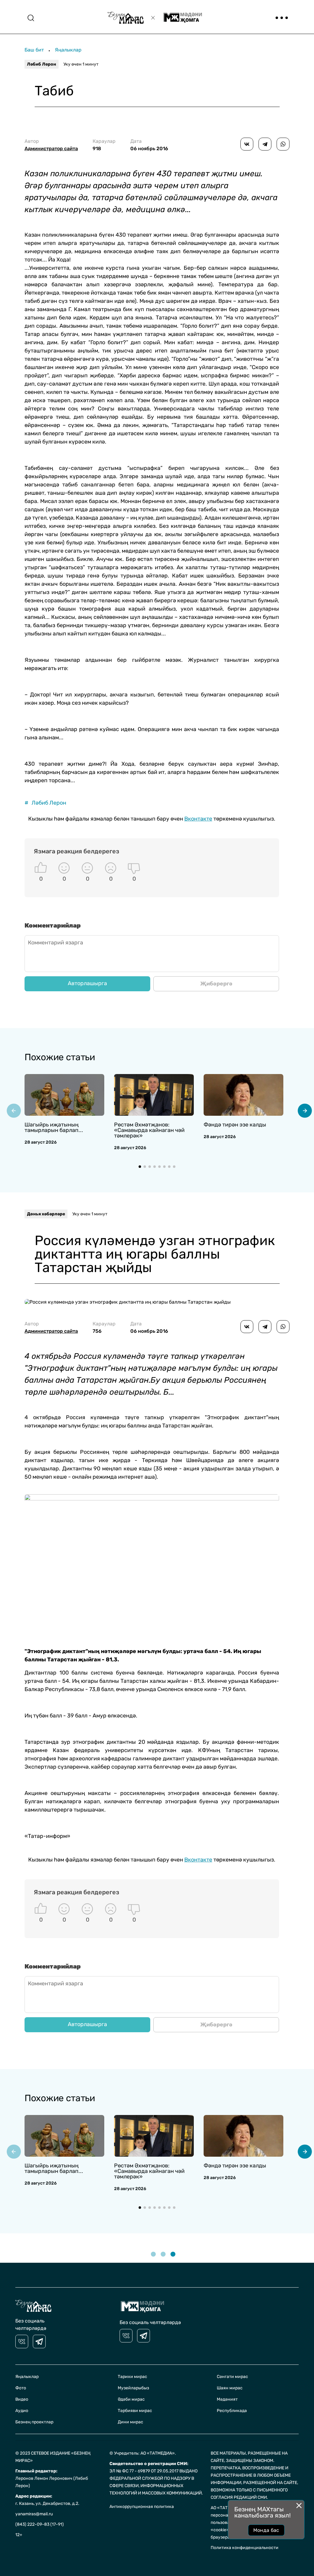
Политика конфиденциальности (245, 2548)
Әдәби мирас (131, 2399)
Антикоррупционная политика (142, 2507)
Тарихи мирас (132, 2377)
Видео (22, 2399)
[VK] (22, 2342)
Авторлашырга (87, 983)
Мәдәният (227, 2399)
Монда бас (266, 2530)
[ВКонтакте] (247, 144)
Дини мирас (130, 2422)
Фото (21, 2388)
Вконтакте (198, 819)
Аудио (22, 2411)
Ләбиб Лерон (42, 64)
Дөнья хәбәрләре (46, 1214)
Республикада (232, 2411)
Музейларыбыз (133, 2388)
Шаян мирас (230, 2388)
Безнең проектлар (34, 2422)
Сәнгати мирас (232, 2377)
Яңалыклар (68, 50)
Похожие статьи (60, 1057)
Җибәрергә (216, 984)
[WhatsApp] (283, 144)
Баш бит (34, 50)
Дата (149, 145)
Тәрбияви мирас (135, 2411)
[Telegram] (265, 144)
